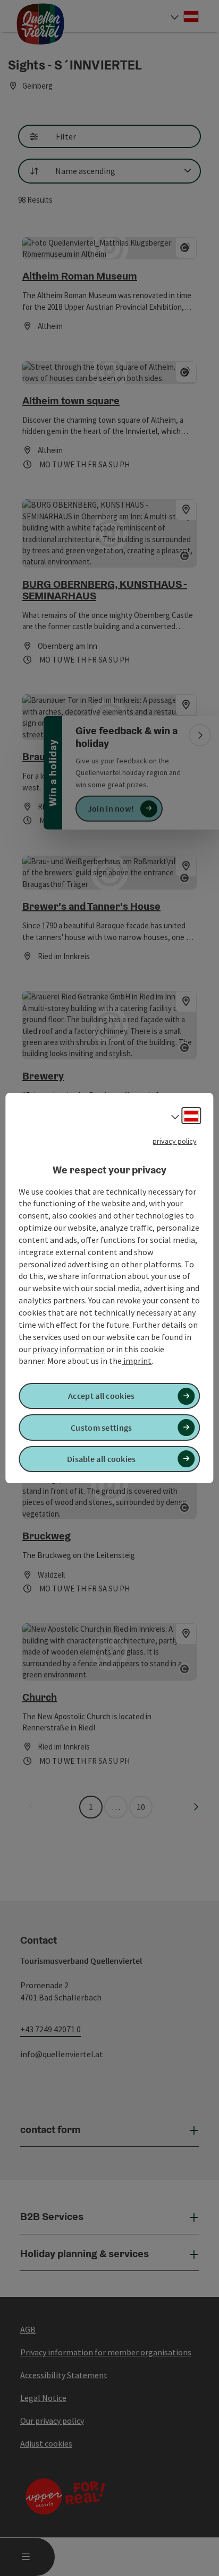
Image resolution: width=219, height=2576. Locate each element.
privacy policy (175, 1141)
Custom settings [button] (102, 1428)
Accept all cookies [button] (101, 1396)
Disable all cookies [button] (102, 1459)
